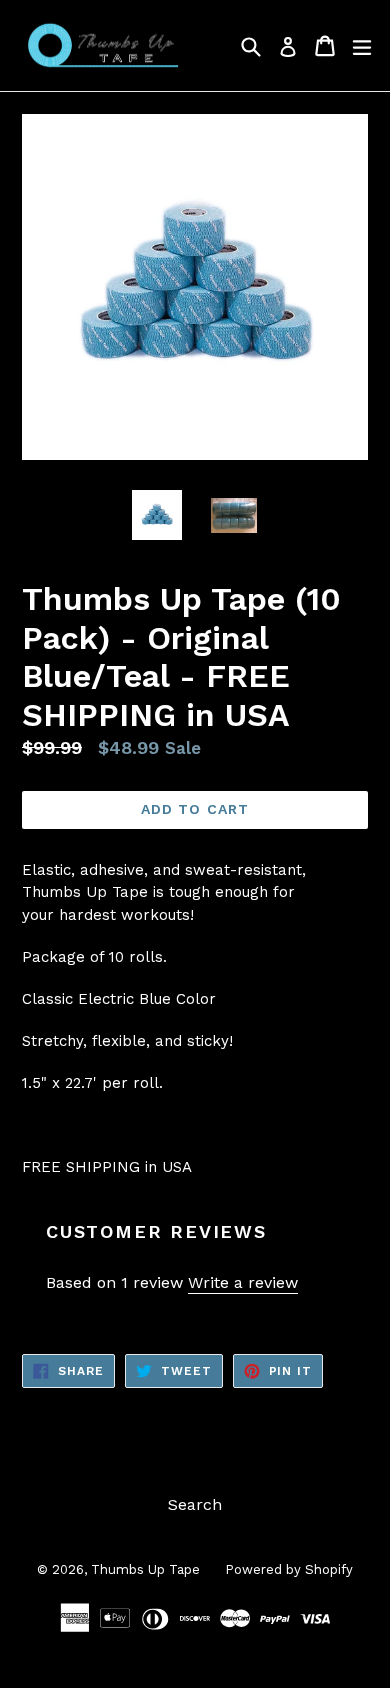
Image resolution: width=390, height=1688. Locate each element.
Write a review (243, 1282)
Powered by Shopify (289, 1569)
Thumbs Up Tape (145, 1569)
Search (195, 1504)
